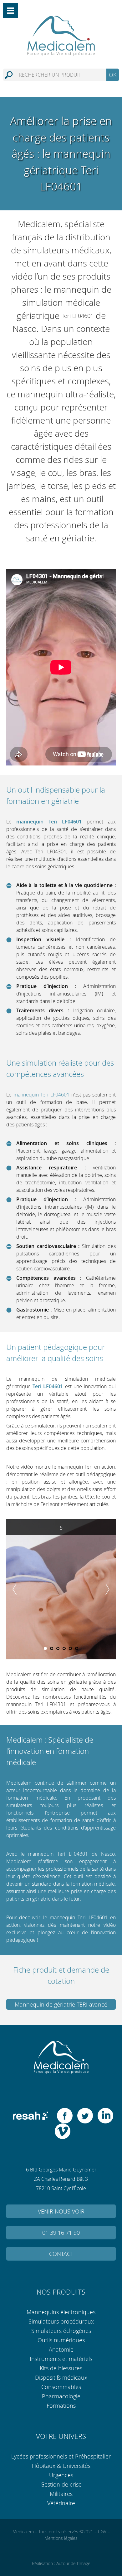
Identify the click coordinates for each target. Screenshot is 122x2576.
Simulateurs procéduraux (61, 2321)
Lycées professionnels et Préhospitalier (61, 2456)
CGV (102, 2532)
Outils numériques (61, 2340)
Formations (61, 2405)
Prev (15, 1589)
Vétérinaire (61, 2503)
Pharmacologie (61, 2396)
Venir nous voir (61, 2211)
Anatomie (61, 2349)
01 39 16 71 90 (61, 2232)
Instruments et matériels (61, 2358)
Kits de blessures (61, 2368)
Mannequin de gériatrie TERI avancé (61, 2004)
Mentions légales (61, 2538)
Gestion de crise (61, 2484)
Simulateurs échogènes (61, 2330)
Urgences (61, 2475)
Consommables (61, 2387)
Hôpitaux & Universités (61, 2465)
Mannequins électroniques (61, 2312)
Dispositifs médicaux (61, 2377)
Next (107, 1589)
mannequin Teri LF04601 (41, 1095)
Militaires (61, 2493)
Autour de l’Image (73, 2563)
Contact (61, 2253)
